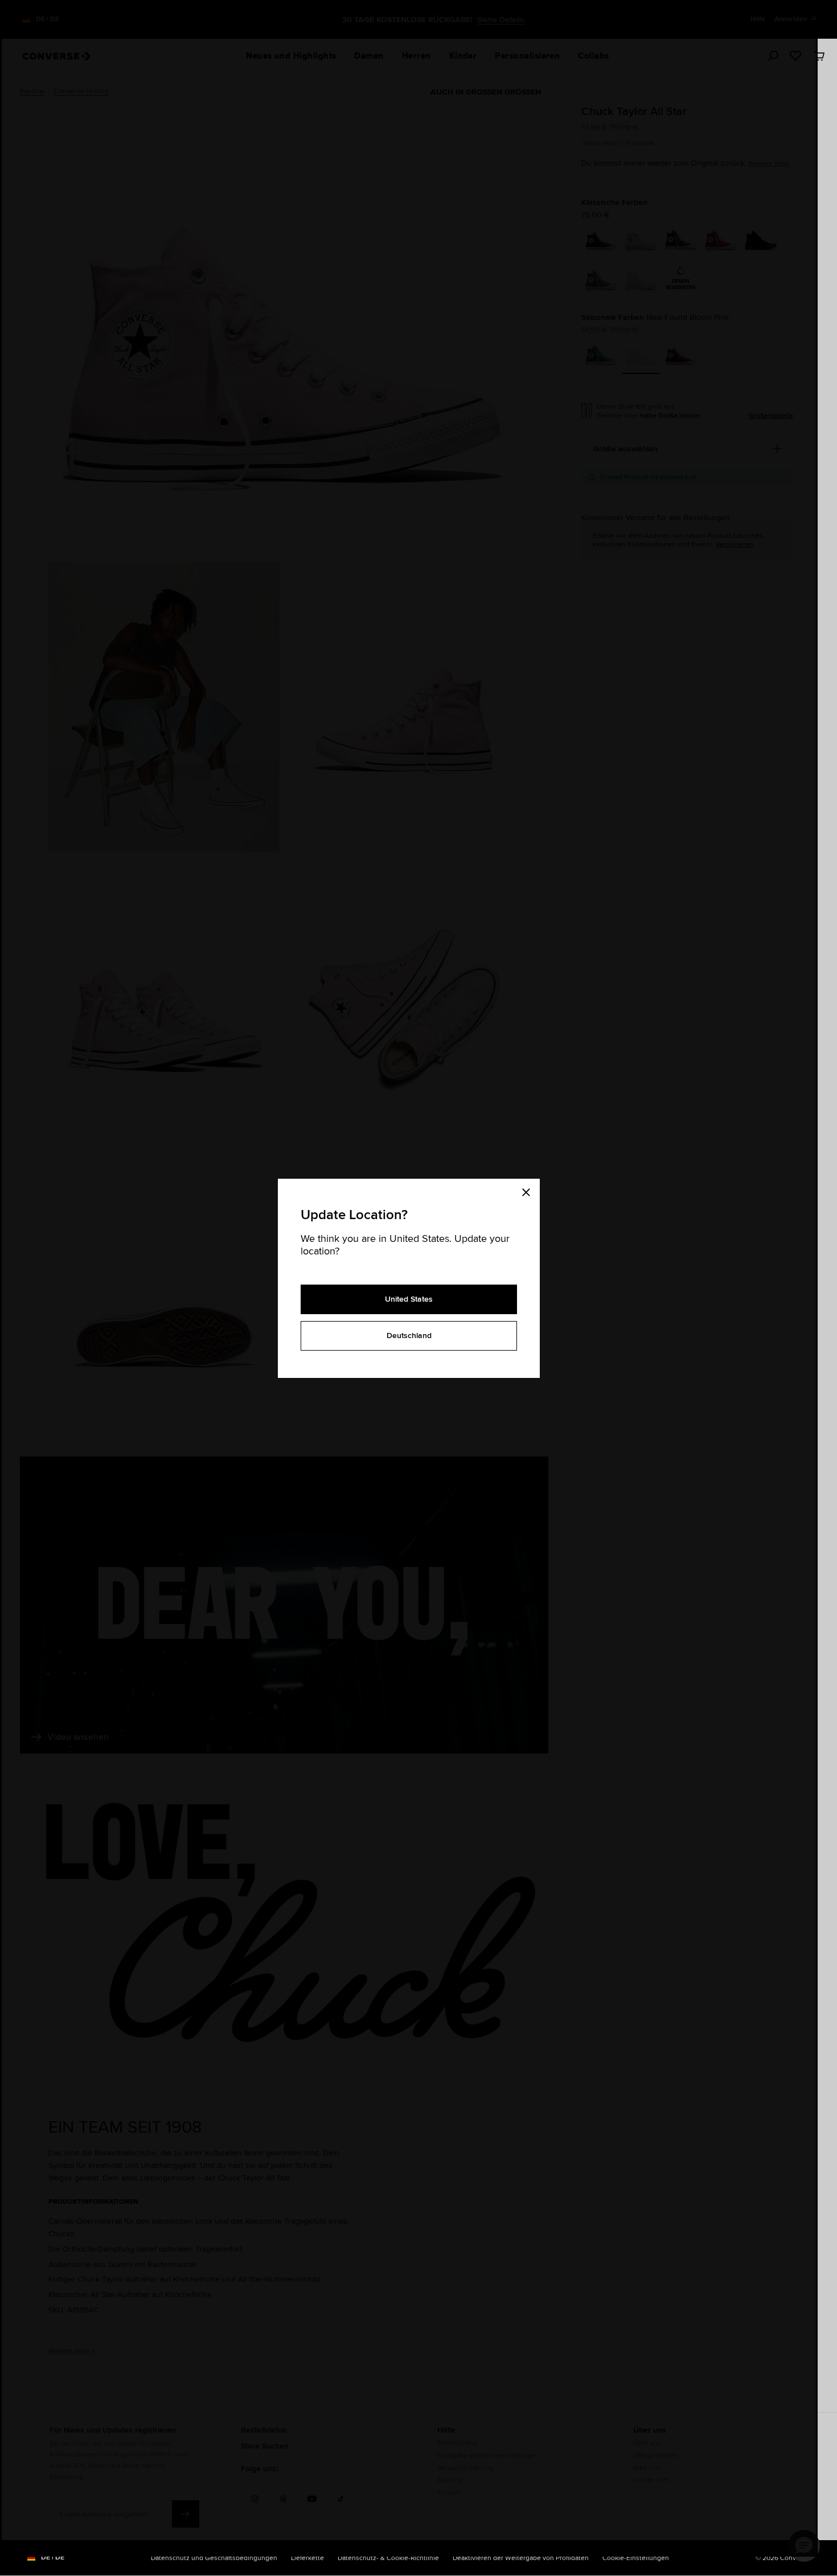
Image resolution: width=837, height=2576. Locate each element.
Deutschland (409, 1335)
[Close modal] (530, 1190)
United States (409, 1299)
